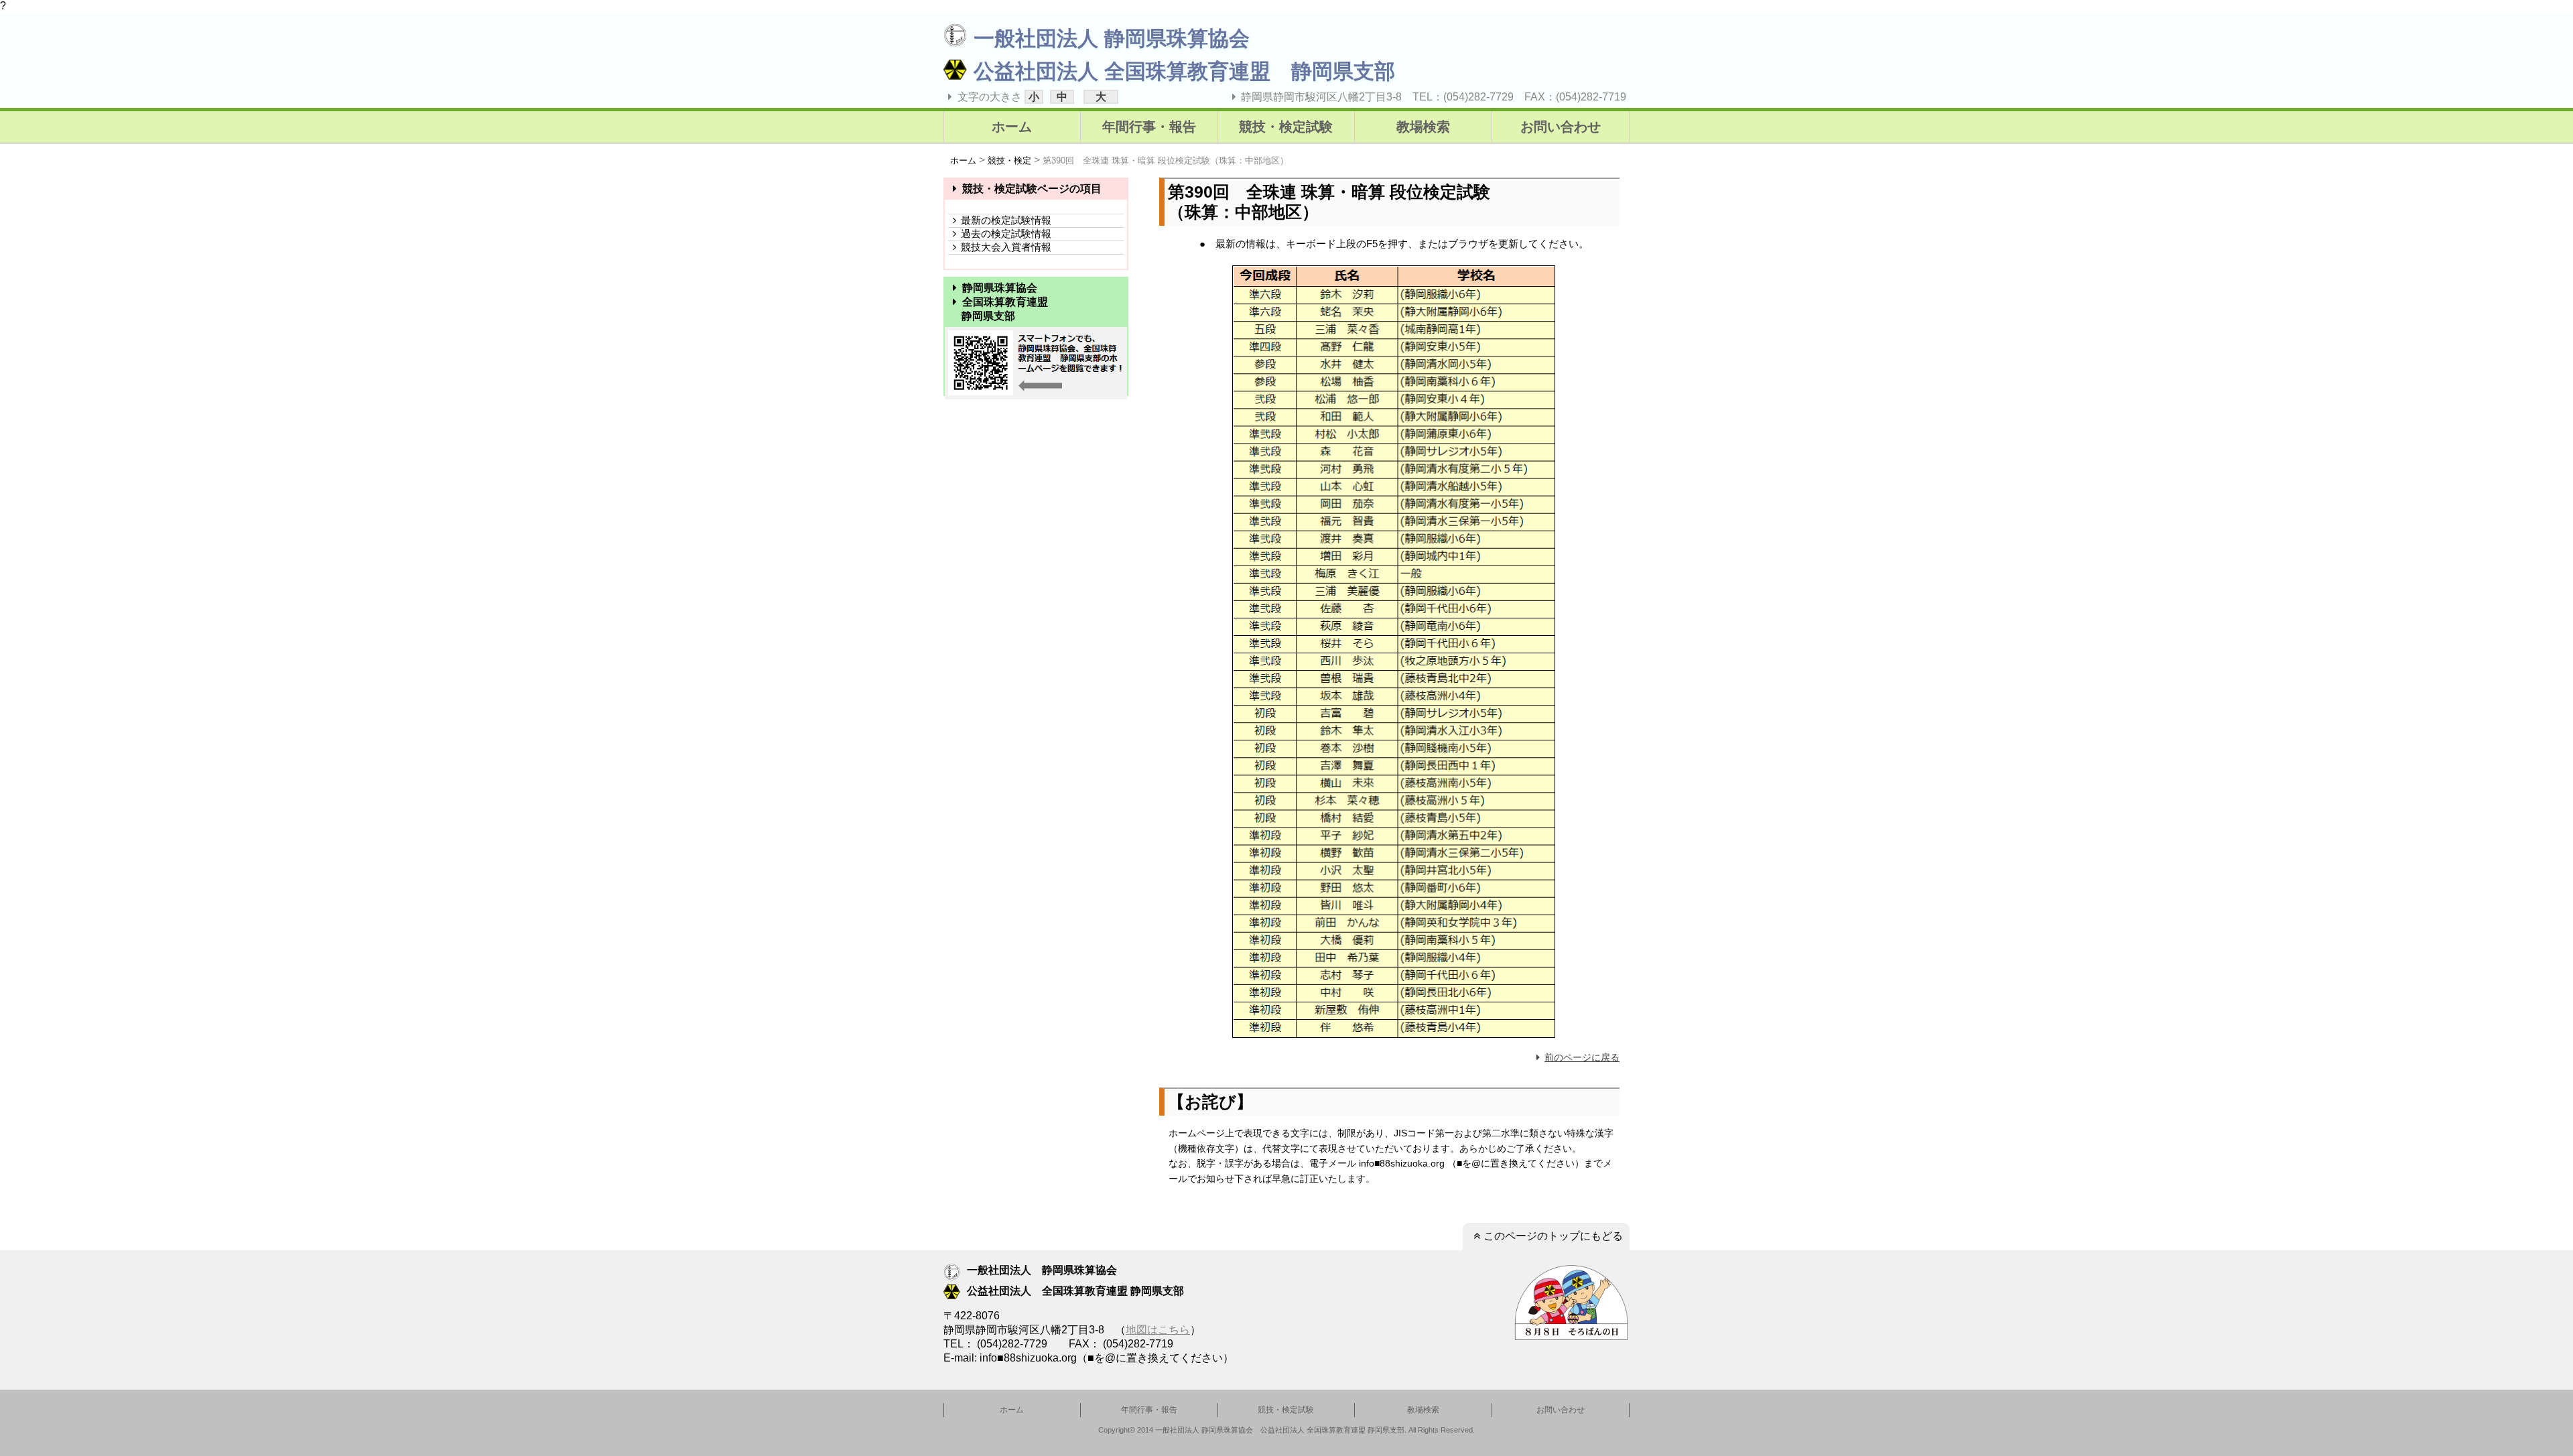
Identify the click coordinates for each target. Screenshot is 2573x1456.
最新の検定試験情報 (1006, 220)
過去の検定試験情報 (1006, 234)
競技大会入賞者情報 (1006, 247)
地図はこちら (1158, 1330)
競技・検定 (1009, 160)
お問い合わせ (1561, 127)
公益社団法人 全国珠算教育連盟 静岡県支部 (1184, 71)
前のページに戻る (1582, 1057)
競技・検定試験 (1286, 127)
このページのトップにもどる (1553, 1236)
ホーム (1012, 127)
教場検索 (1423, 127)
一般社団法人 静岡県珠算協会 (1112, 39)
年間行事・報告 (1149, 127)
